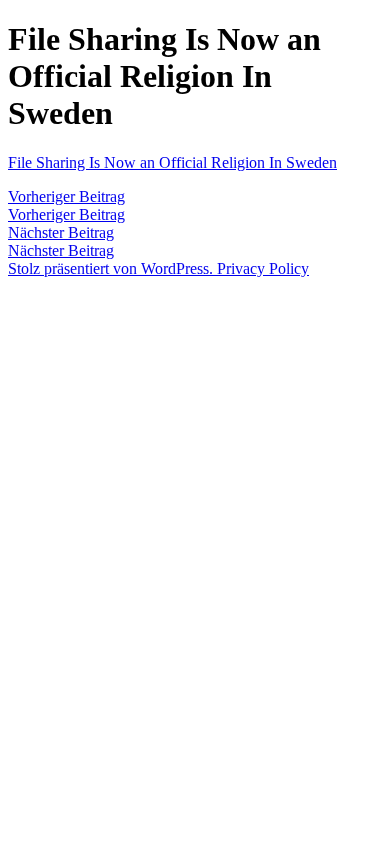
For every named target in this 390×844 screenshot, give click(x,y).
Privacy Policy (263, 268)
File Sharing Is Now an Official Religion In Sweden (172, 162)
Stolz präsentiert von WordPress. (112, 268)
